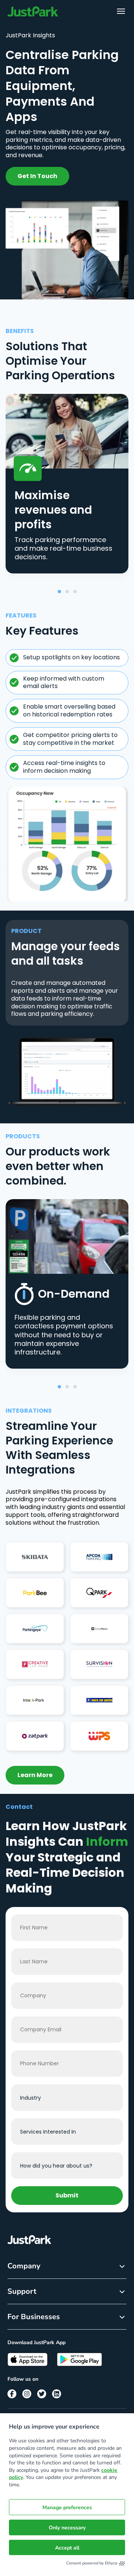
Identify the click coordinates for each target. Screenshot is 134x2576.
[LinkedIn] (57, 2394)
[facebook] (12, 2394)
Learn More (35, 1775)
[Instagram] (27, 2394)
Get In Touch (37, 176)
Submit (67, 2195)
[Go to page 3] (75, 592)
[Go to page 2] (67, 592)
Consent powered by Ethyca (92, 2563)
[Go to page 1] (59, 592)
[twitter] (42, 2394)
